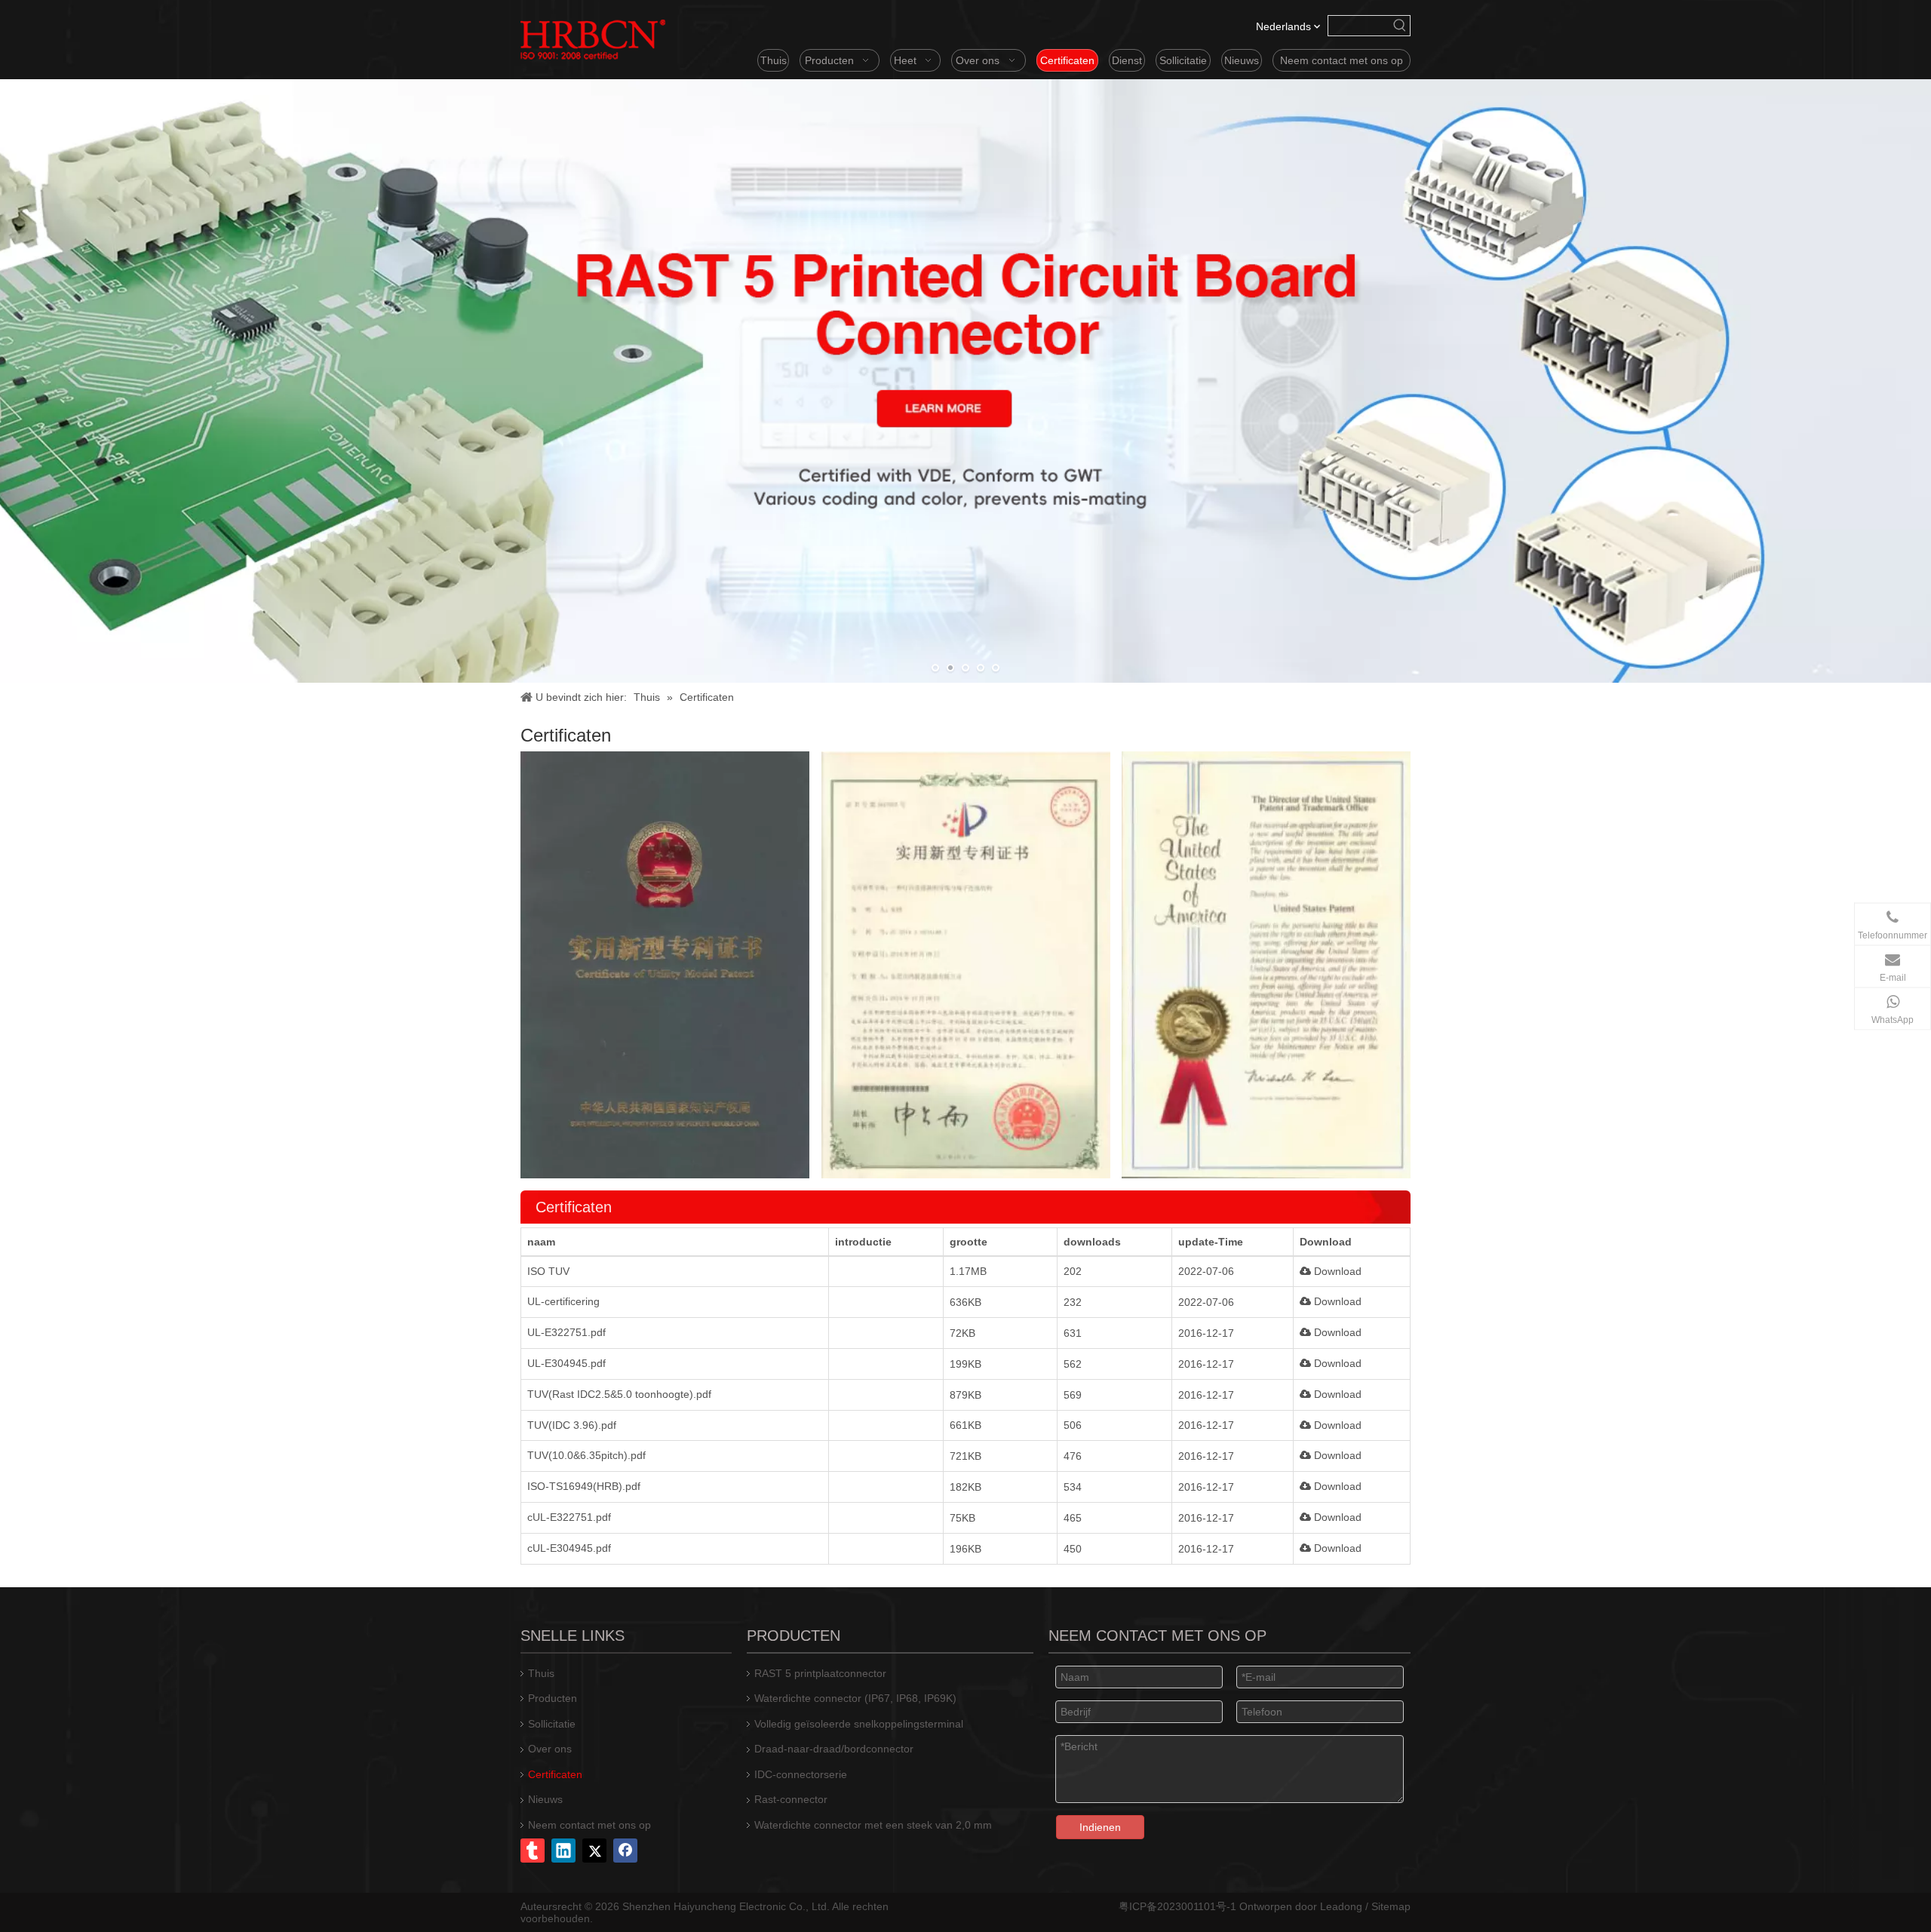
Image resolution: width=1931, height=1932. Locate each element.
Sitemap (1391, 1906)
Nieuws (545, 1799)
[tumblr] (533, 1851)
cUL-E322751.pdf (569, 1517)
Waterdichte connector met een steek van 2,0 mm (873, 1825)
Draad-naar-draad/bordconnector (834, 1749)
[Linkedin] (563, 1851)
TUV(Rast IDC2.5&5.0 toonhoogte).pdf (619, 1394)
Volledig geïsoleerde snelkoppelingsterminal (859, 1724)
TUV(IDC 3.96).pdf (572, 1425)
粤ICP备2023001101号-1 (1177, 1906)
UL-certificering (563, 1301)
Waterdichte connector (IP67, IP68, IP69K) (855, 1698)
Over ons (550, 1749)
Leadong (1341, 1906)
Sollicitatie (552, 1724)
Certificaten (555, 1774)
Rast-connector (791, 1799)
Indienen (1100, 1827)
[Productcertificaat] (1266, 965)
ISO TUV (548, 1271)
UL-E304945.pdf (566, 1363)
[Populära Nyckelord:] (1400, 26)
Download (1336, 1271)
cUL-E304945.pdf (569, 1548)
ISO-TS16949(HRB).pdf (584, 1486)
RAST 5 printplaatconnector (820, 1673)
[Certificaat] (665, 965)
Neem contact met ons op (589, 1825)
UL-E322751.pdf (566, 1332)
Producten (553, 1698)
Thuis (541, 1673)
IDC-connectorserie (801, 1774)
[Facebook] (625, 1851)
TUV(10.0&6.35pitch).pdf (586, 1455)
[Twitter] (594, 1851)
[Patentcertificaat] (966, 965)
